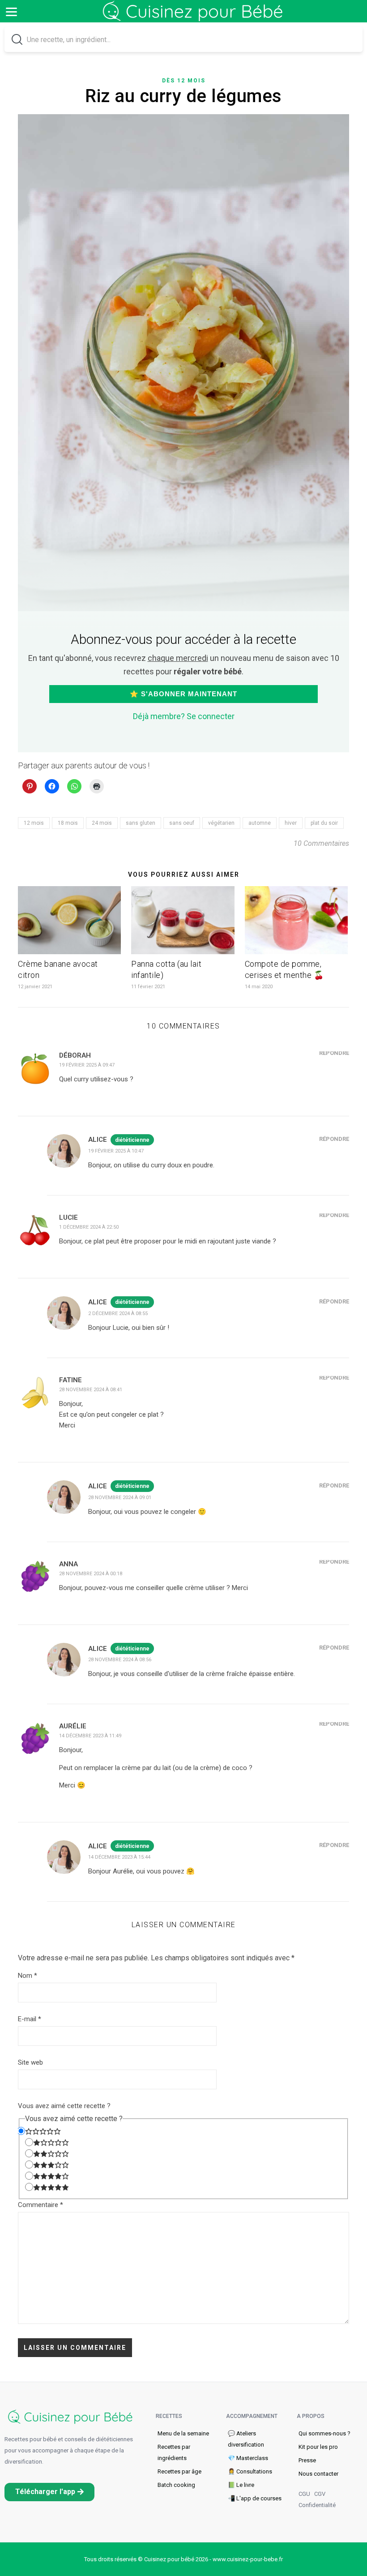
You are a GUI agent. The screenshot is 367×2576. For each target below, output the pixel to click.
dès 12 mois (184, 81)
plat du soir (324, 823)
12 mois (34, 823)
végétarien (221, 823)
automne (260, 823)
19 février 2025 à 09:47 (87, 1065)
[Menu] (11, 11)
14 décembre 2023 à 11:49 (90, 1736)
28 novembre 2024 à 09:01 (120, 1498)
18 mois (68, 823)
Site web (30, 2062)
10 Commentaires (321, 843)
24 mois (102, 823)
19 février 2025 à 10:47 (116, 1151)
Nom (28, 1976)
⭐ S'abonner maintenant (183, 694)
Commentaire (41, 2205)
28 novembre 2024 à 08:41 (91, 1390)
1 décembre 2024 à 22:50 (89, 1227)
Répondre (334, 1053)
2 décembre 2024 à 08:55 (118, 1314)
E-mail (30, 2019)
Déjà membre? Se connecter (184, 716)
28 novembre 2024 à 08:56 (120, 1660)
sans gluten (141, 823)
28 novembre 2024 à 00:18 (91, 1574)
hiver (291, 823)
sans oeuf (182, 823)
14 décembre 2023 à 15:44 (119, 1857)
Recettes (169, 2416)
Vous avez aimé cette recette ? (64, 2106)
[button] (49, 2492)
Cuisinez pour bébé (195, 18)
